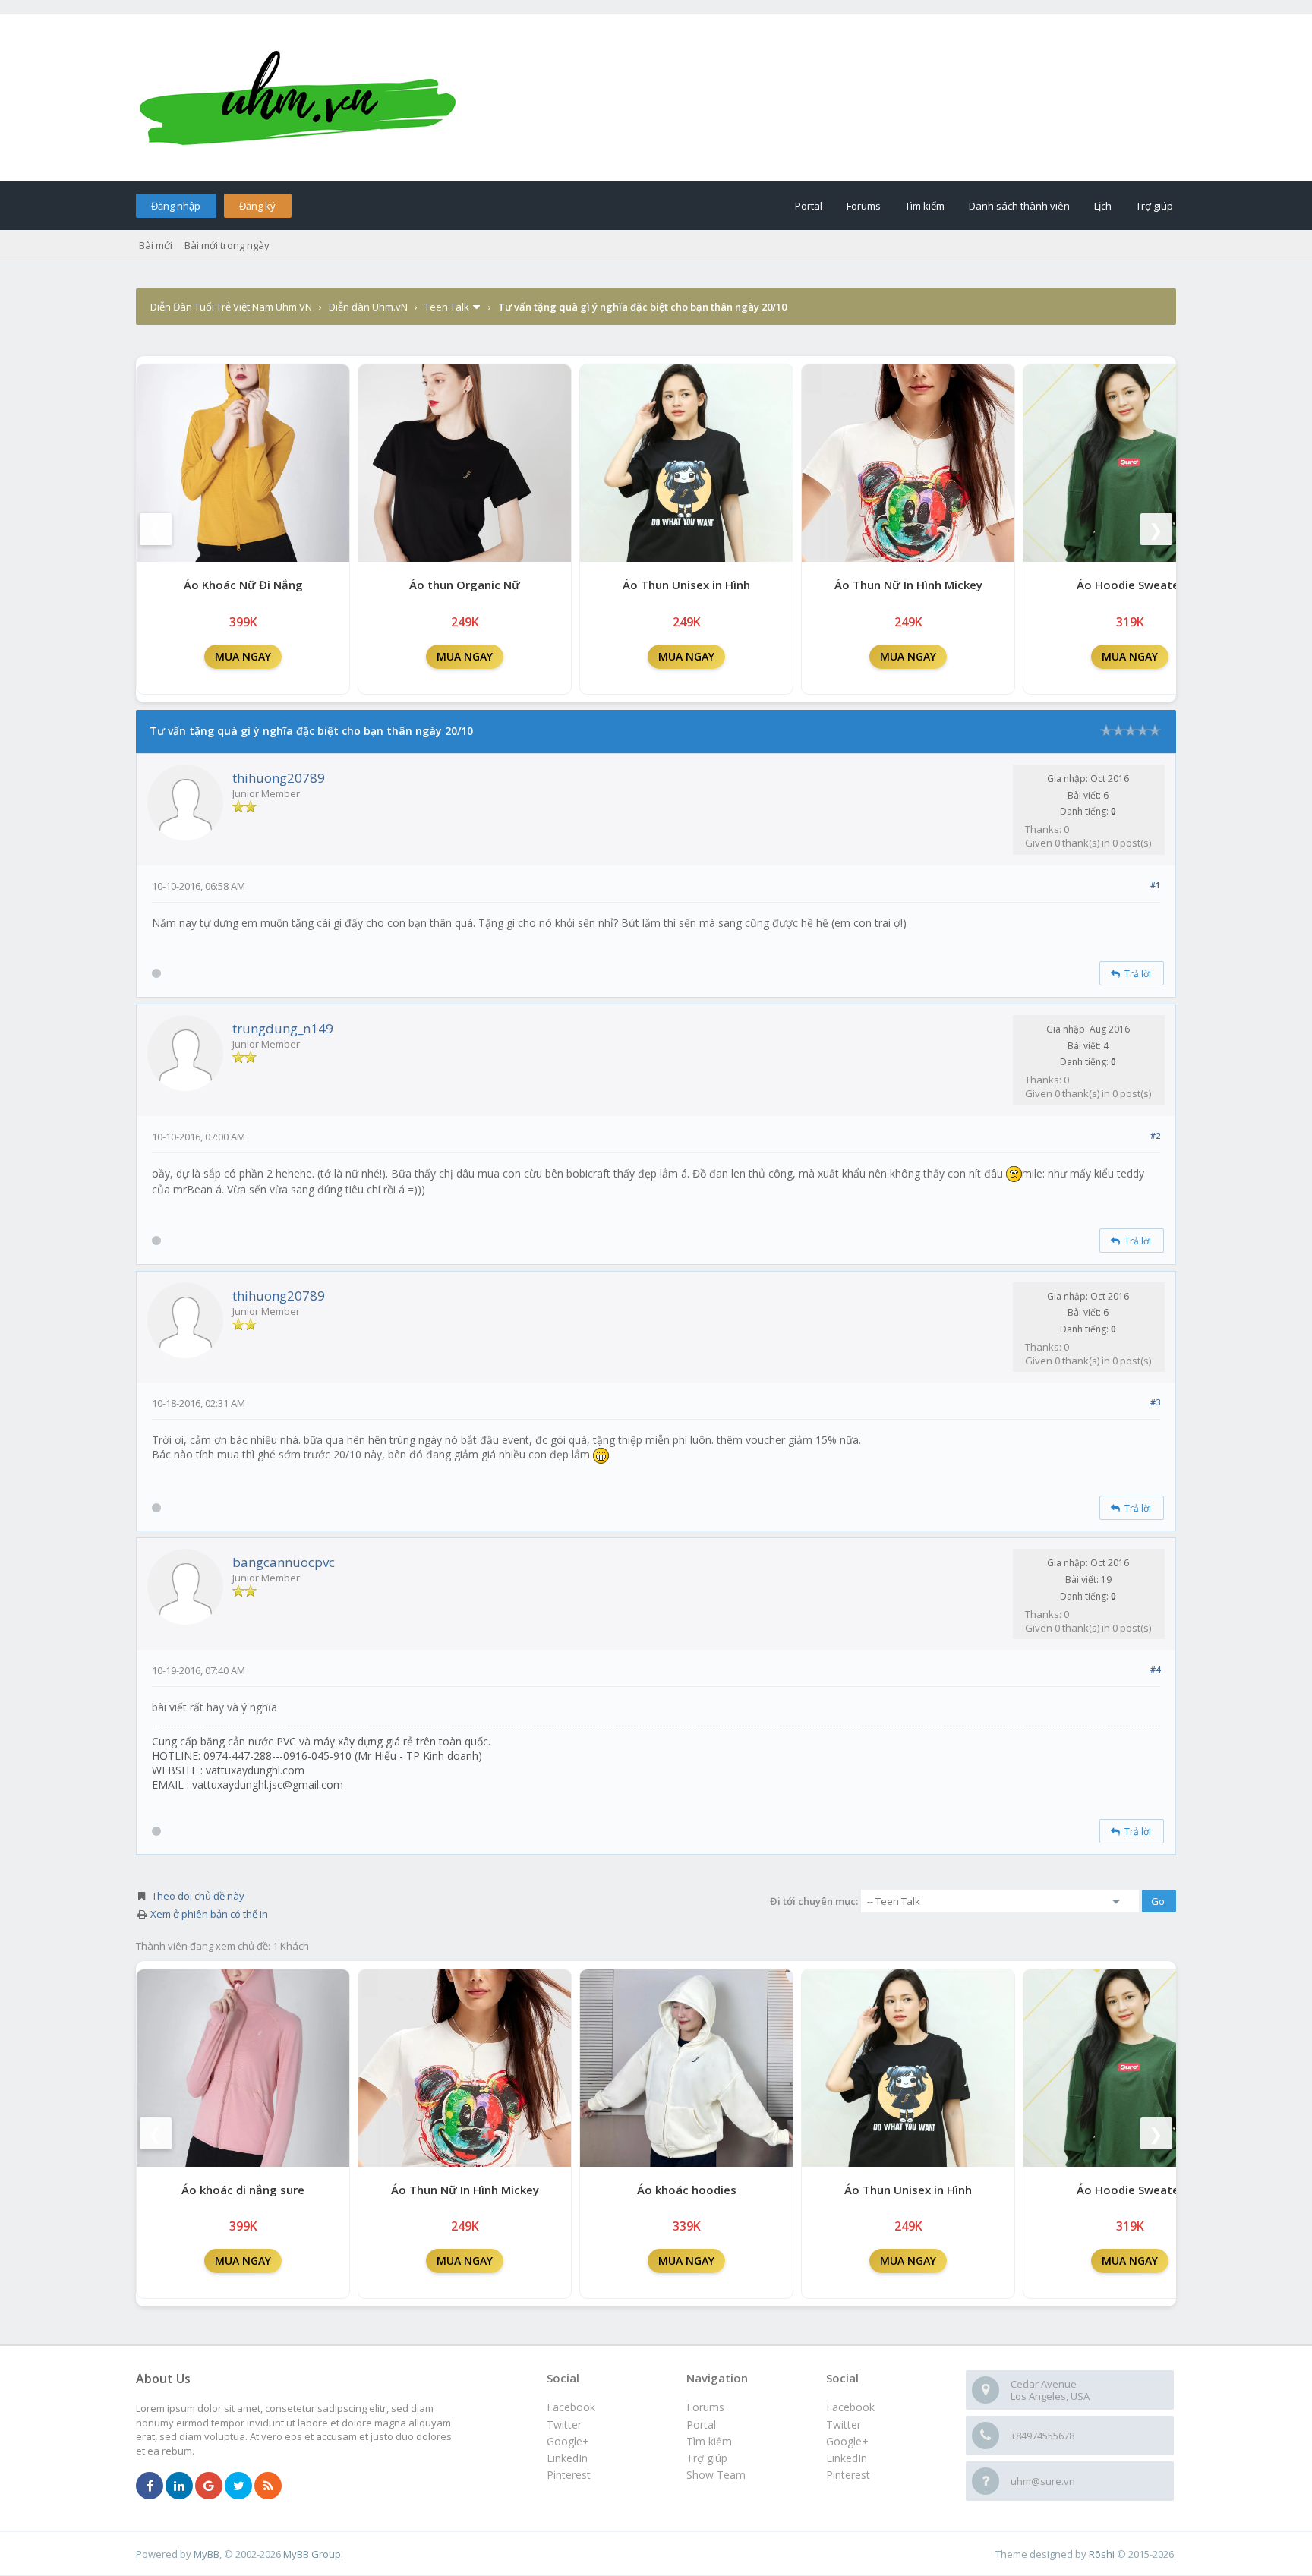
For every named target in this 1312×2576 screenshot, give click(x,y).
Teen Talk (447, 307)
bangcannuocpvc (284, 1562)
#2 (1155, 1135)
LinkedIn (847, 2458)
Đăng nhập (176, 206)
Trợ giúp (1154, 206)
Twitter (844, 2425)
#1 (1155, 885)
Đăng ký (257, 206)
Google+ (847, 2441)
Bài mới (156, 245)
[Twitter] (238, 2486)
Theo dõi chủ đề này (198, 1896)
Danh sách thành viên (1019, 206)
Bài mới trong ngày (227, 245)
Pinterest (848, 2475)
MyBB (207, 2554)
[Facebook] (150, 2486)
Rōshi (1102, 2554)
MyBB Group (312, 2554)
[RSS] (268, 2486)
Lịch (1103, 206)
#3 (1155, 1402)
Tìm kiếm (925, 206)
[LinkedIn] (179, 2486)
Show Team (716, 2475)
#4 (1155, 1669)
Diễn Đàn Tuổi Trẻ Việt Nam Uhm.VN (231, 307)
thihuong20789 (279, 778)
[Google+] (209, 2486)
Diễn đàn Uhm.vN (368, 307)
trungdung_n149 (283, 1028)
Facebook (850, 2407)
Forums (864, 206)
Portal (809, 206)
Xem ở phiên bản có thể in (209, 1914)
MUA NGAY (243, 656)
